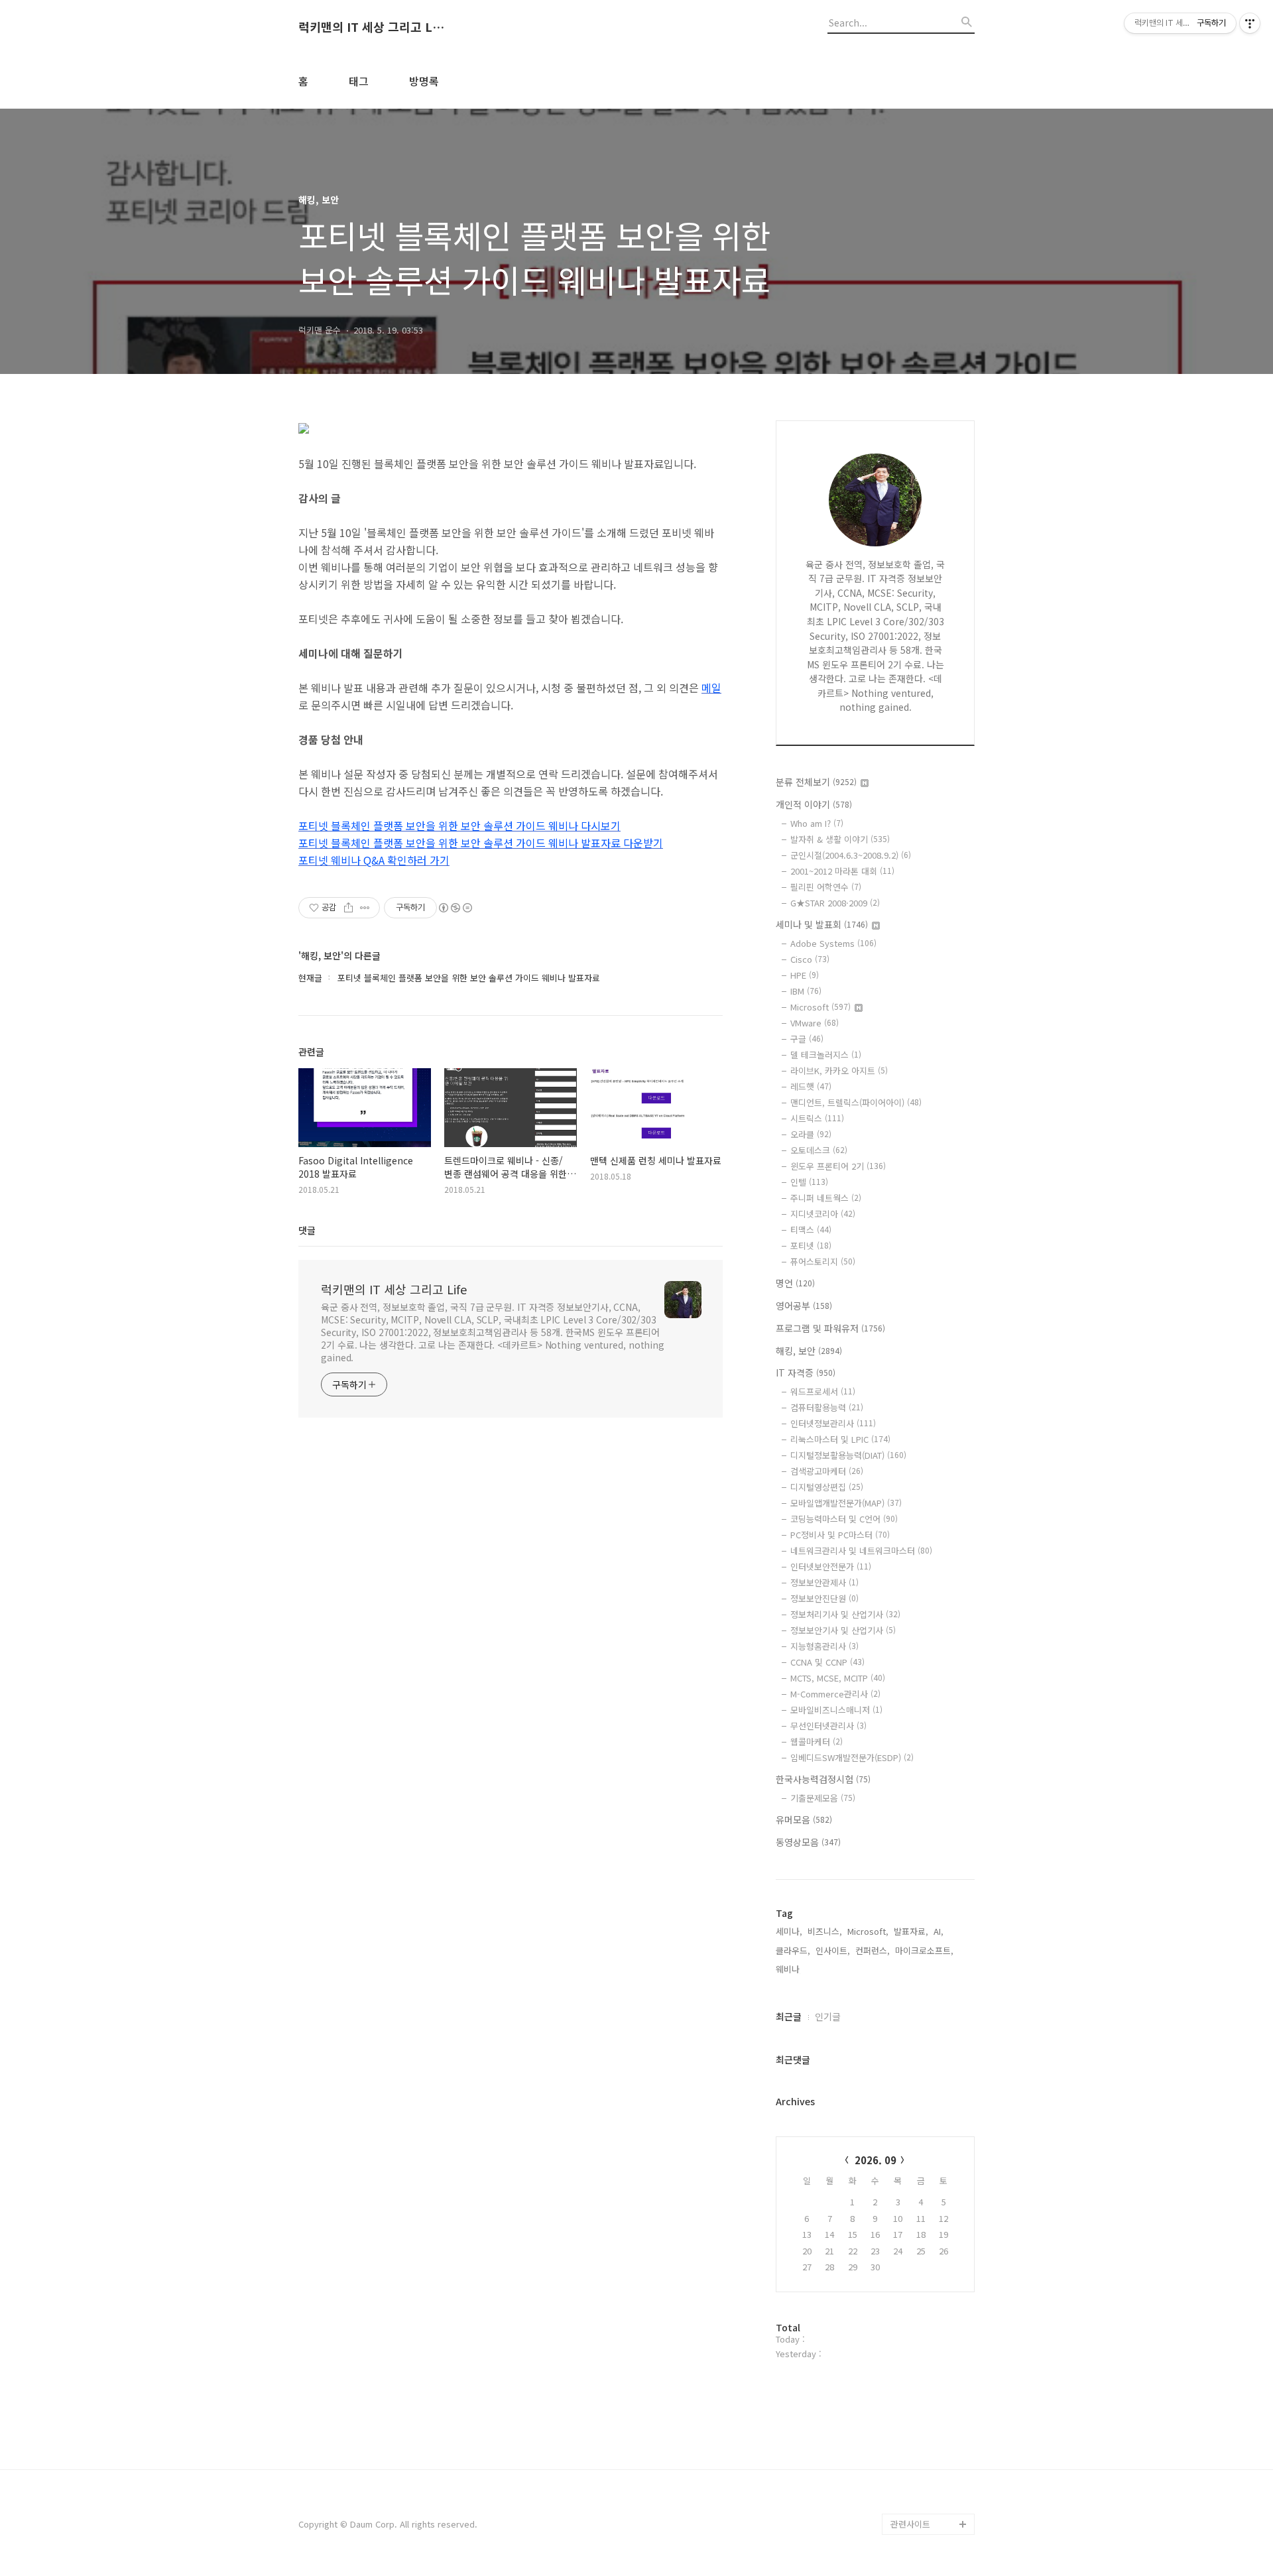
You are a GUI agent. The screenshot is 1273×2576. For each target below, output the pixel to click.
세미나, (789, 1931)
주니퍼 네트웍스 (826, 1198)
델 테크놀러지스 (826, 1055)
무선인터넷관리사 (828, 1726)
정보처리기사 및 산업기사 (845, 1614)
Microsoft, (868, 1931)
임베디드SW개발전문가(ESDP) (852, 1757)
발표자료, (911, 1931)
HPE (805, 975)
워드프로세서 (823, 1391)
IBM (806, 991)
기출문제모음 (823, 1798)
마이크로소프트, (924, 1950)
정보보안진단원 (824, 1598)
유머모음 (804, 1819)
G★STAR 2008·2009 (835, 903)
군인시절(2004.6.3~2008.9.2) (851, 855)
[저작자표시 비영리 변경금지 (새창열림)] (455, 908)
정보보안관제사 (824, 1582)
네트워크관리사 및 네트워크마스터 (861, 1551)
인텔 (809, 1182)
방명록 (424, 81)
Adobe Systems (833, 943)
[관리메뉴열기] (1250, 23)
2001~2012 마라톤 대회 (842, 871)
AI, (939, 1931)
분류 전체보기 (816, 782)
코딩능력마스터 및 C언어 (844, 1519)
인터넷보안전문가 (831, 1566)
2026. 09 (876, 2160)
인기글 (828, 2016)
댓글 (307, 1230)
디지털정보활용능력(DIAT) (848, 1455)
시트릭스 (817, 1118)
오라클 (811, 1134)
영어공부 (804, 1306)
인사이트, (833, 1950)
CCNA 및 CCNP (827, 1662)
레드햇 (811, 1086)
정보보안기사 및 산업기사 (843, 1630)
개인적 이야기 (814, 804)
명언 (795, 1283)
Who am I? (817, 823)
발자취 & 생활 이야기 (840, 839)
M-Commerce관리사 (835, 1694)
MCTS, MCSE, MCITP (838, 1678)
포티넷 (811, 1246)
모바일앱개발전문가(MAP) (846, 1503)
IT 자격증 (806, 1373)
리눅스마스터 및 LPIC (840, 1439)
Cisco (810, 959)
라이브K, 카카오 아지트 (839, 1071)
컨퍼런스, (873, 1950)
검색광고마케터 (827, 1471)
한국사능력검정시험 (823, 1779)
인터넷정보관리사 (833, 1423)
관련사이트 (910, 2524)
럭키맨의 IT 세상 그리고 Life (371, 27)
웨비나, (789, 1969)
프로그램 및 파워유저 (830, 1328)
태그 (359, 81)
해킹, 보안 (809, 1351)
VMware (815, 1023)
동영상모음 (808, 1842)
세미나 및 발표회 (822, 924)
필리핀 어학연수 (826, 887)
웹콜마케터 (817, 1742)
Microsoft (820, 1007)
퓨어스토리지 (823, 1261)
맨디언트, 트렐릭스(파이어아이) (856, 1102)
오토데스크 (819, 1150)
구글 (807, 1039)
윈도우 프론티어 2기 (838, 1166)
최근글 (789, 2016)
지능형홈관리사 (824, 1646)
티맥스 (811, 1230)
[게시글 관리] (365, 908)
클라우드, (793, 1950)
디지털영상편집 (827, 1487)
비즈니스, (825, 1931)
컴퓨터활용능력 (827, 1407)
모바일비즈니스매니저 (836, 1710)
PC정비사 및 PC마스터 (840, 1535)
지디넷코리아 (823, 1214)
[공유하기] (348, 908)
